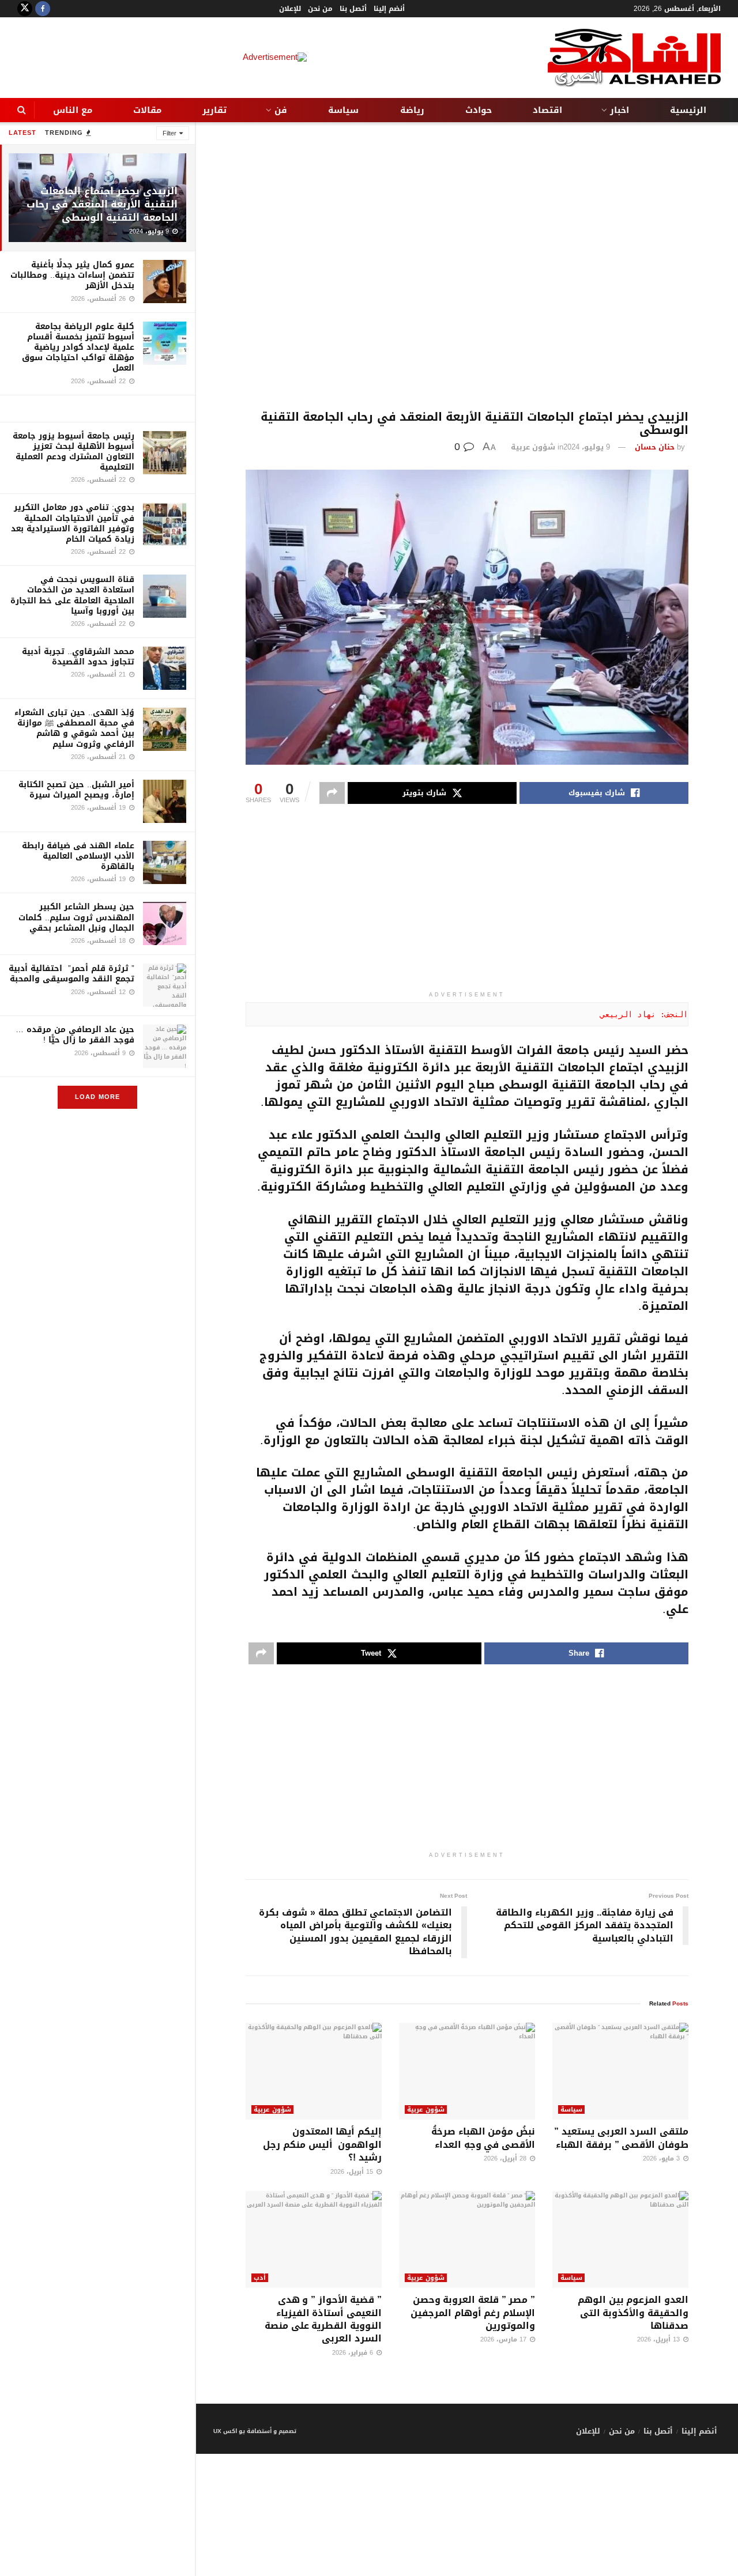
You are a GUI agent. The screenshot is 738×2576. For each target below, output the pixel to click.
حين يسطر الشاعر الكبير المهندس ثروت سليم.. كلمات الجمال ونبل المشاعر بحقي (76, 917)
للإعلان (290, 9)
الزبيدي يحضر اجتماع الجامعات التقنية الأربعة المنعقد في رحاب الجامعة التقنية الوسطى (102, 204)
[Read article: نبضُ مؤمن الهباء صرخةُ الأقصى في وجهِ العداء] (467, 2071)
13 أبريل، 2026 (660, 2339)
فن (281, 110)
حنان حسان (655, 447)
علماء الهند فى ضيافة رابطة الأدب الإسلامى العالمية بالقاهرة (78, 856)
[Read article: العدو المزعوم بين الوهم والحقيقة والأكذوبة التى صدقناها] (620, 2240)
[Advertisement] (467, 266)
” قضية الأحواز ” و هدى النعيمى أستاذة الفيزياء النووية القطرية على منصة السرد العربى (323, 2319)
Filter (170, 133)
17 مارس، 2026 (504, 2339)
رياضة (412, 110)
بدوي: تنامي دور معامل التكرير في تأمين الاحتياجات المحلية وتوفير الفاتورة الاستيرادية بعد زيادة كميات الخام (73, 523)
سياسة (343, 110)
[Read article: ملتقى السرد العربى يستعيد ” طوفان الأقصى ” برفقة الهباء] (620, 2071)
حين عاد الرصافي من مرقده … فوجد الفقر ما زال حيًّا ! (75, 1035)
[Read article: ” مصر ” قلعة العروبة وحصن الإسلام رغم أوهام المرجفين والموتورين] (467, 2240)
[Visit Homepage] (634, 58)
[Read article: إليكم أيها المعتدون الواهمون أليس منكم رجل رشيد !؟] (314, 2071)
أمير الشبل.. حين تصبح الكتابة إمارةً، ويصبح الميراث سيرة (76, 790)
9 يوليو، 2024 (587, 447)
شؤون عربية (533, 447)
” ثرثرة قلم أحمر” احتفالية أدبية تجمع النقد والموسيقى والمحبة (71, 974)
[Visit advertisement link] (97, 409)
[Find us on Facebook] (43, 9)
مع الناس (73, 110)
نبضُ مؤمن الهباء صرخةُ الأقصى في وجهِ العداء (483, 2138)
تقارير (214, 110)
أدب (260, 2278)
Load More (97, 1097)
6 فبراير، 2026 (354, 2353)
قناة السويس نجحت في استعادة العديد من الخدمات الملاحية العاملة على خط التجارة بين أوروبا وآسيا (72, 595)
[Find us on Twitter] (25, 9)
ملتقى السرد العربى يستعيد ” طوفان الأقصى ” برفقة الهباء (621, 2138)
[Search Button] (22, 110)
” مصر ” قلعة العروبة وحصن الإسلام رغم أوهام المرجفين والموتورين (473, 2313)
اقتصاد (547, 110)
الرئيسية (688, 110)
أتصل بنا (353, 9)
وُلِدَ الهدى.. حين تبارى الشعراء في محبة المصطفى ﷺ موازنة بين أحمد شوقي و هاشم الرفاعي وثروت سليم (74, 728)
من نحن (320, 9)
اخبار (620, 110)
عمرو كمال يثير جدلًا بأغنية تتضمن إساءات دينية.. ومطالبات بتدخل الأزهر (72, 275)
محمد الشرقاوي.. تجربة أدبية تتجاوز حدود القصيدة (78, 657)
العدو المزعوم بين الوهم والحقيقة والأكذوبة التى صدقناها (633, 2313)
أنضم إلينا (389, 9)
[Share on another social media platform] (332, 793)
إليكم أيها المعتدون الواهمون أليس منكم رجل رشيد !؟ (322, 2144)
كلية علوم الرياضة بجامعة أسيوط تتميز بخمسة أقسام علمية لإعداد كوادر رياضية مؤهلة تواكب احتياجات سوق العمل (78, 348)
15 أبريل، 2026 (353, 2172)
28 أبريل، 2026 (506, 2158)
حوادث (479, 110)
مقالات (147, 110)
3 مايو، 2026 (662, 2158)
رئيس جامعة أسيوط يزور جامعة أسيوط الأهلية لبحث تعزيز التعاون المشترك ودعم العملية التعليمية (74, 452)
